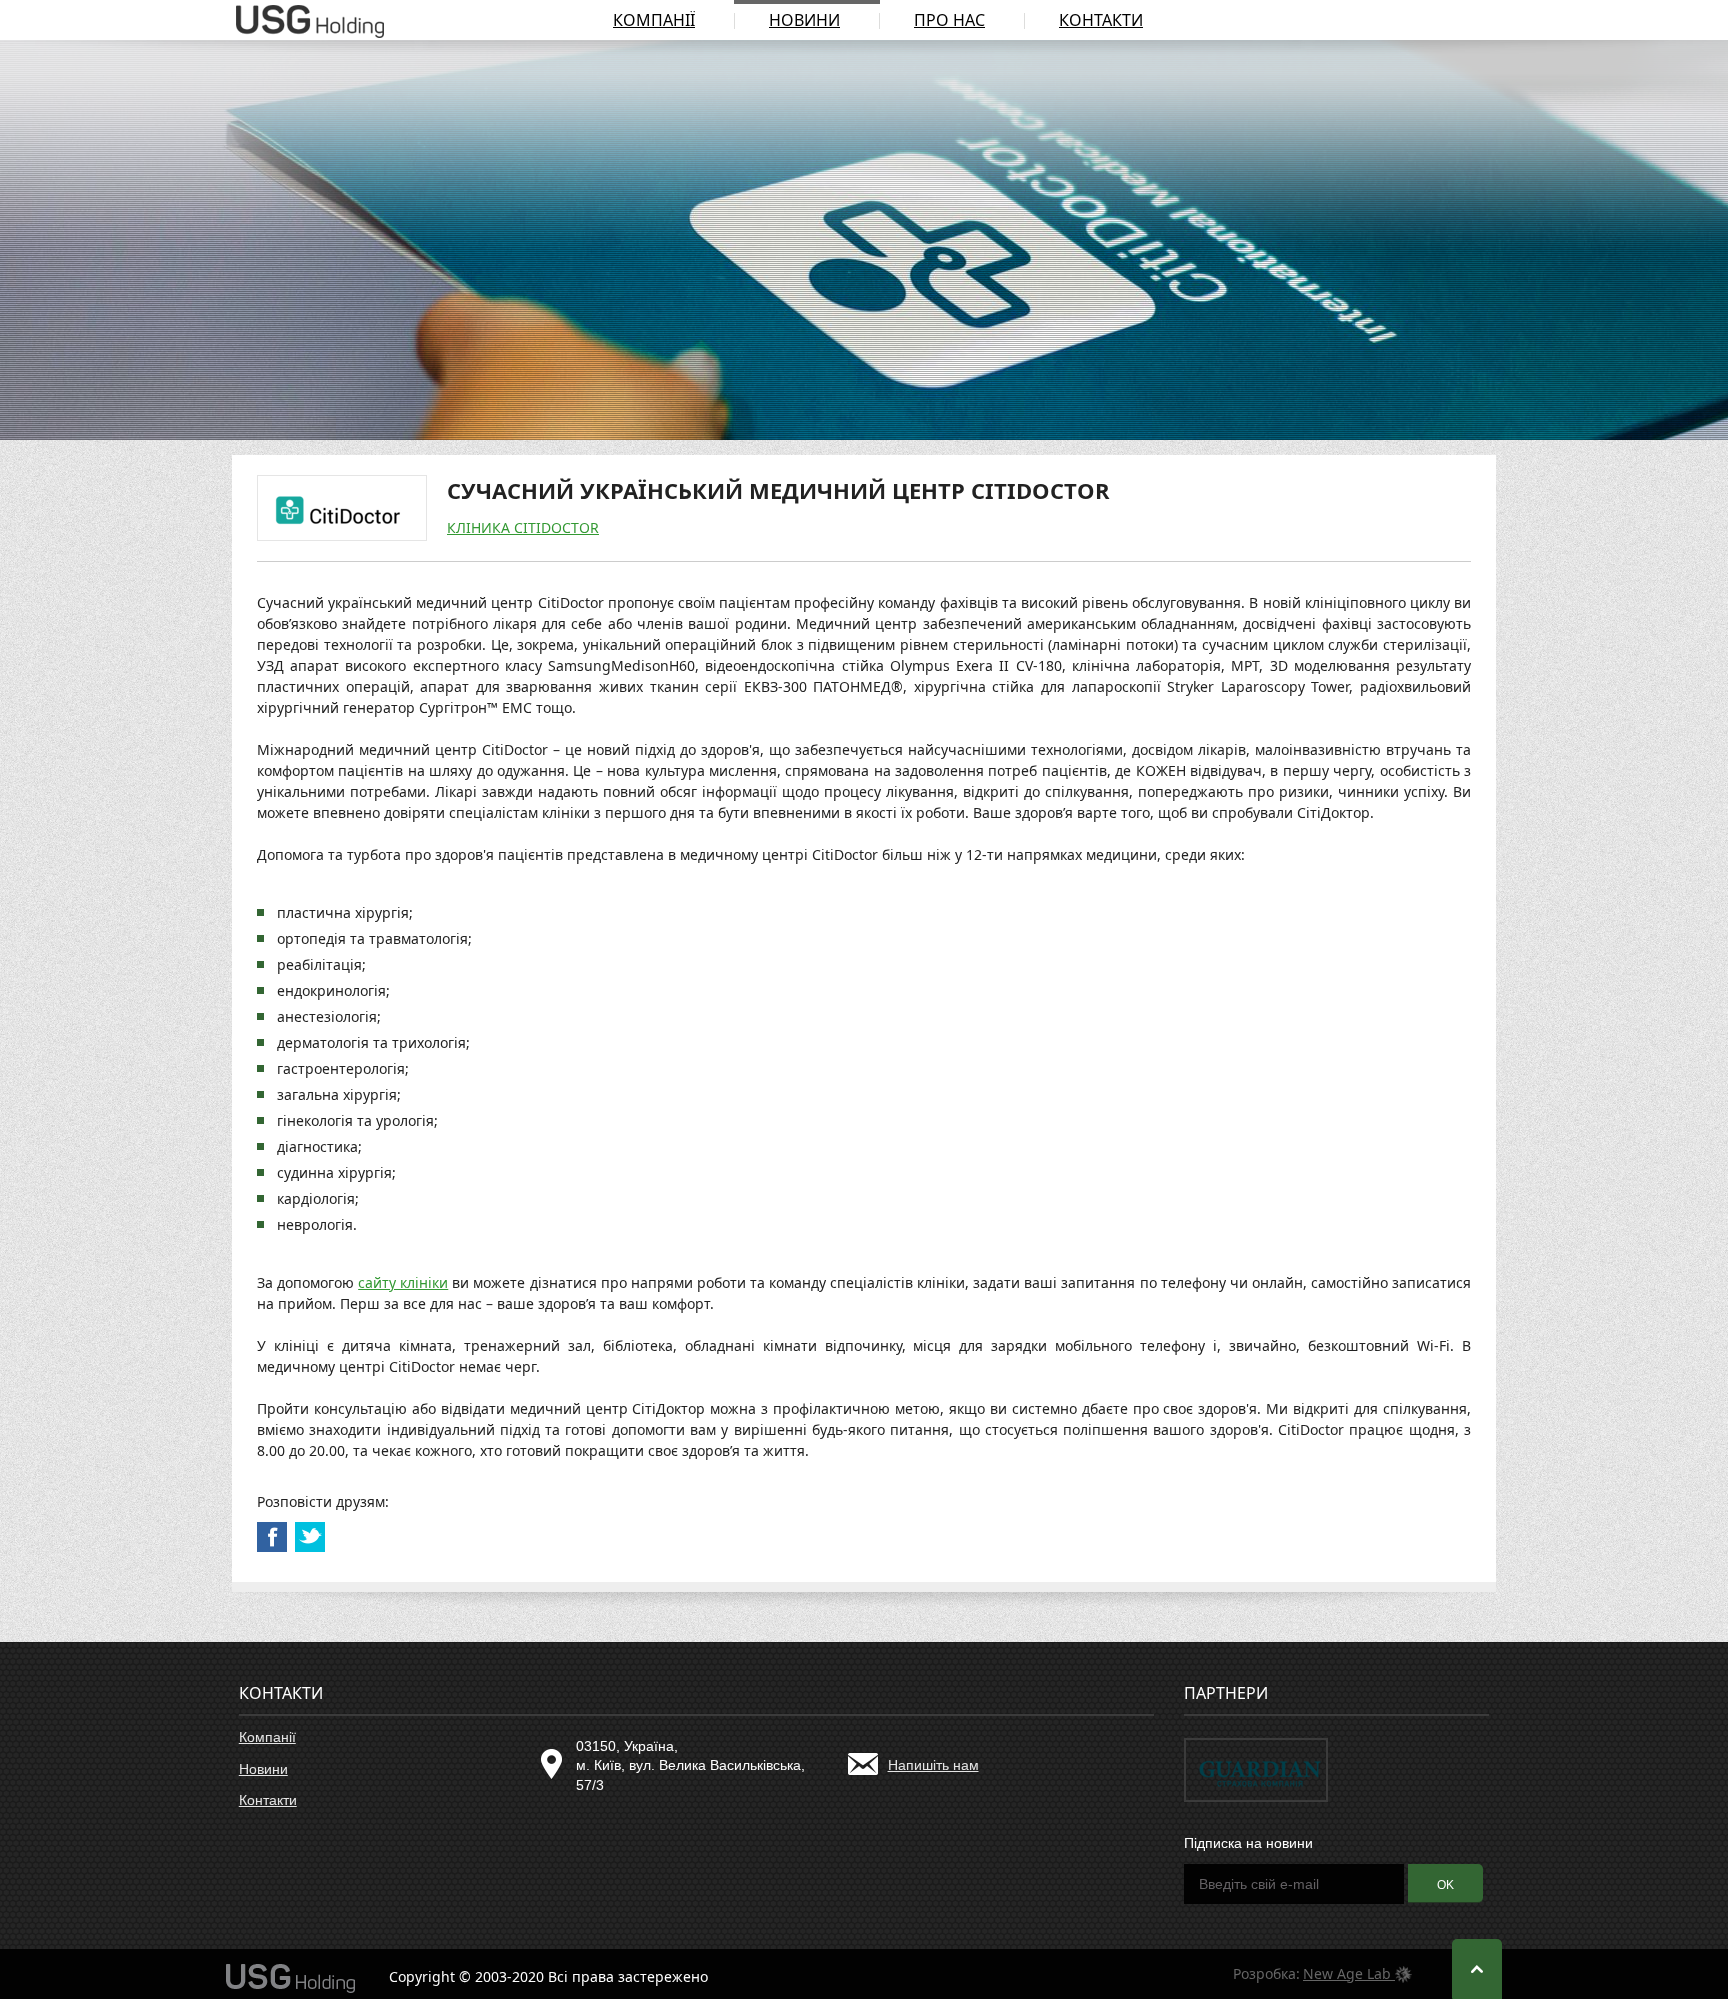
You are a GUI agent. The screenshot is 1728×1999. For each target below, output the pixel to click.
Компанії (654, 20)
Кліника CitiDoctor (523, 527)
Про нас (949, 20)
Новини (804, 20)
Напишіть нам (933, 1765)
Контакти (1101, 20)
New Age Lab (1349, 1973)
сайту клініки (403, 1282)
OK (1445, 1885)
